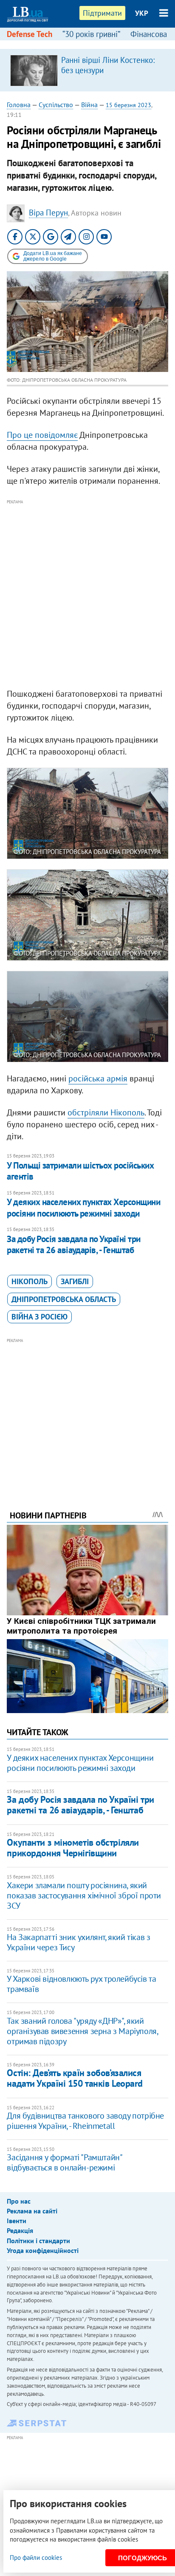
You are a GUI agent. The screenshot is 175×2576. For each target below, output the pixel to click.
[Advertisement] (87, 594)
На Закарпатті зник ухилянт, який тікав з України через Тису (78, 1942)
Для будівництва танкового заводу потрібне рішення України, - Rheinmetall (85, 2121)
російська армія (98, 1078)
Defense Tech (30, 34)
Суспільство (56, 105)
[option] (87, 70)
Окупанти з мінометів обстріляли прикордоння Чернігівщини (73, 1848)
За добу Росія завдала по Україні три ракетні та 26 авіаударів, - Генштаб (73, 1244)
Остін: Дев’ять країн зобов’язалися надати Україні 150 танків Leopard (75, 2078)
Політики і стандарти (38, 2241)
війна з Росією (40, 1317)
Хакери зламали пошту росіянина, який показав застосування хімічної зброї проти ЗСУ (84, 1895)
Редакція (20, 2230)
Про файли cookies (36, 2558)
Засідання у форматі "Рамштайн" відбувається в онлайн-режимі (64, 2162)
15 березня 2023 (128, 105)
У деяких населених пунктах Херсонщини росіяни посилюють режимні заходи (83, 1207)
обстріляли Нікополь (106, 1112)
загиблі (75, 1281)
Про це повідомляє (42, 435)
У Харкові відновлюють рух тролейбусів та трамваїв (81, 1984)
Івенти (17, 2221)
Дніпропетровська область (64, 1299)
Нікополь (30, 1281)
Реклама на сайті (32, 2211)
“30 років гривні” (91, 34)
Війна (89, 105)
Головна (19, 105)
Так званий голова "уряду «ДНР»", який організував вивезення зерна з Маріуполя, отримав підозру (82, 2031)
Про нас (19, 2201)
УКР (142, 13)
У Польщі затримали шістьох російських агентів (80, 1171)
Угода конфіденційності (43, 2250)
